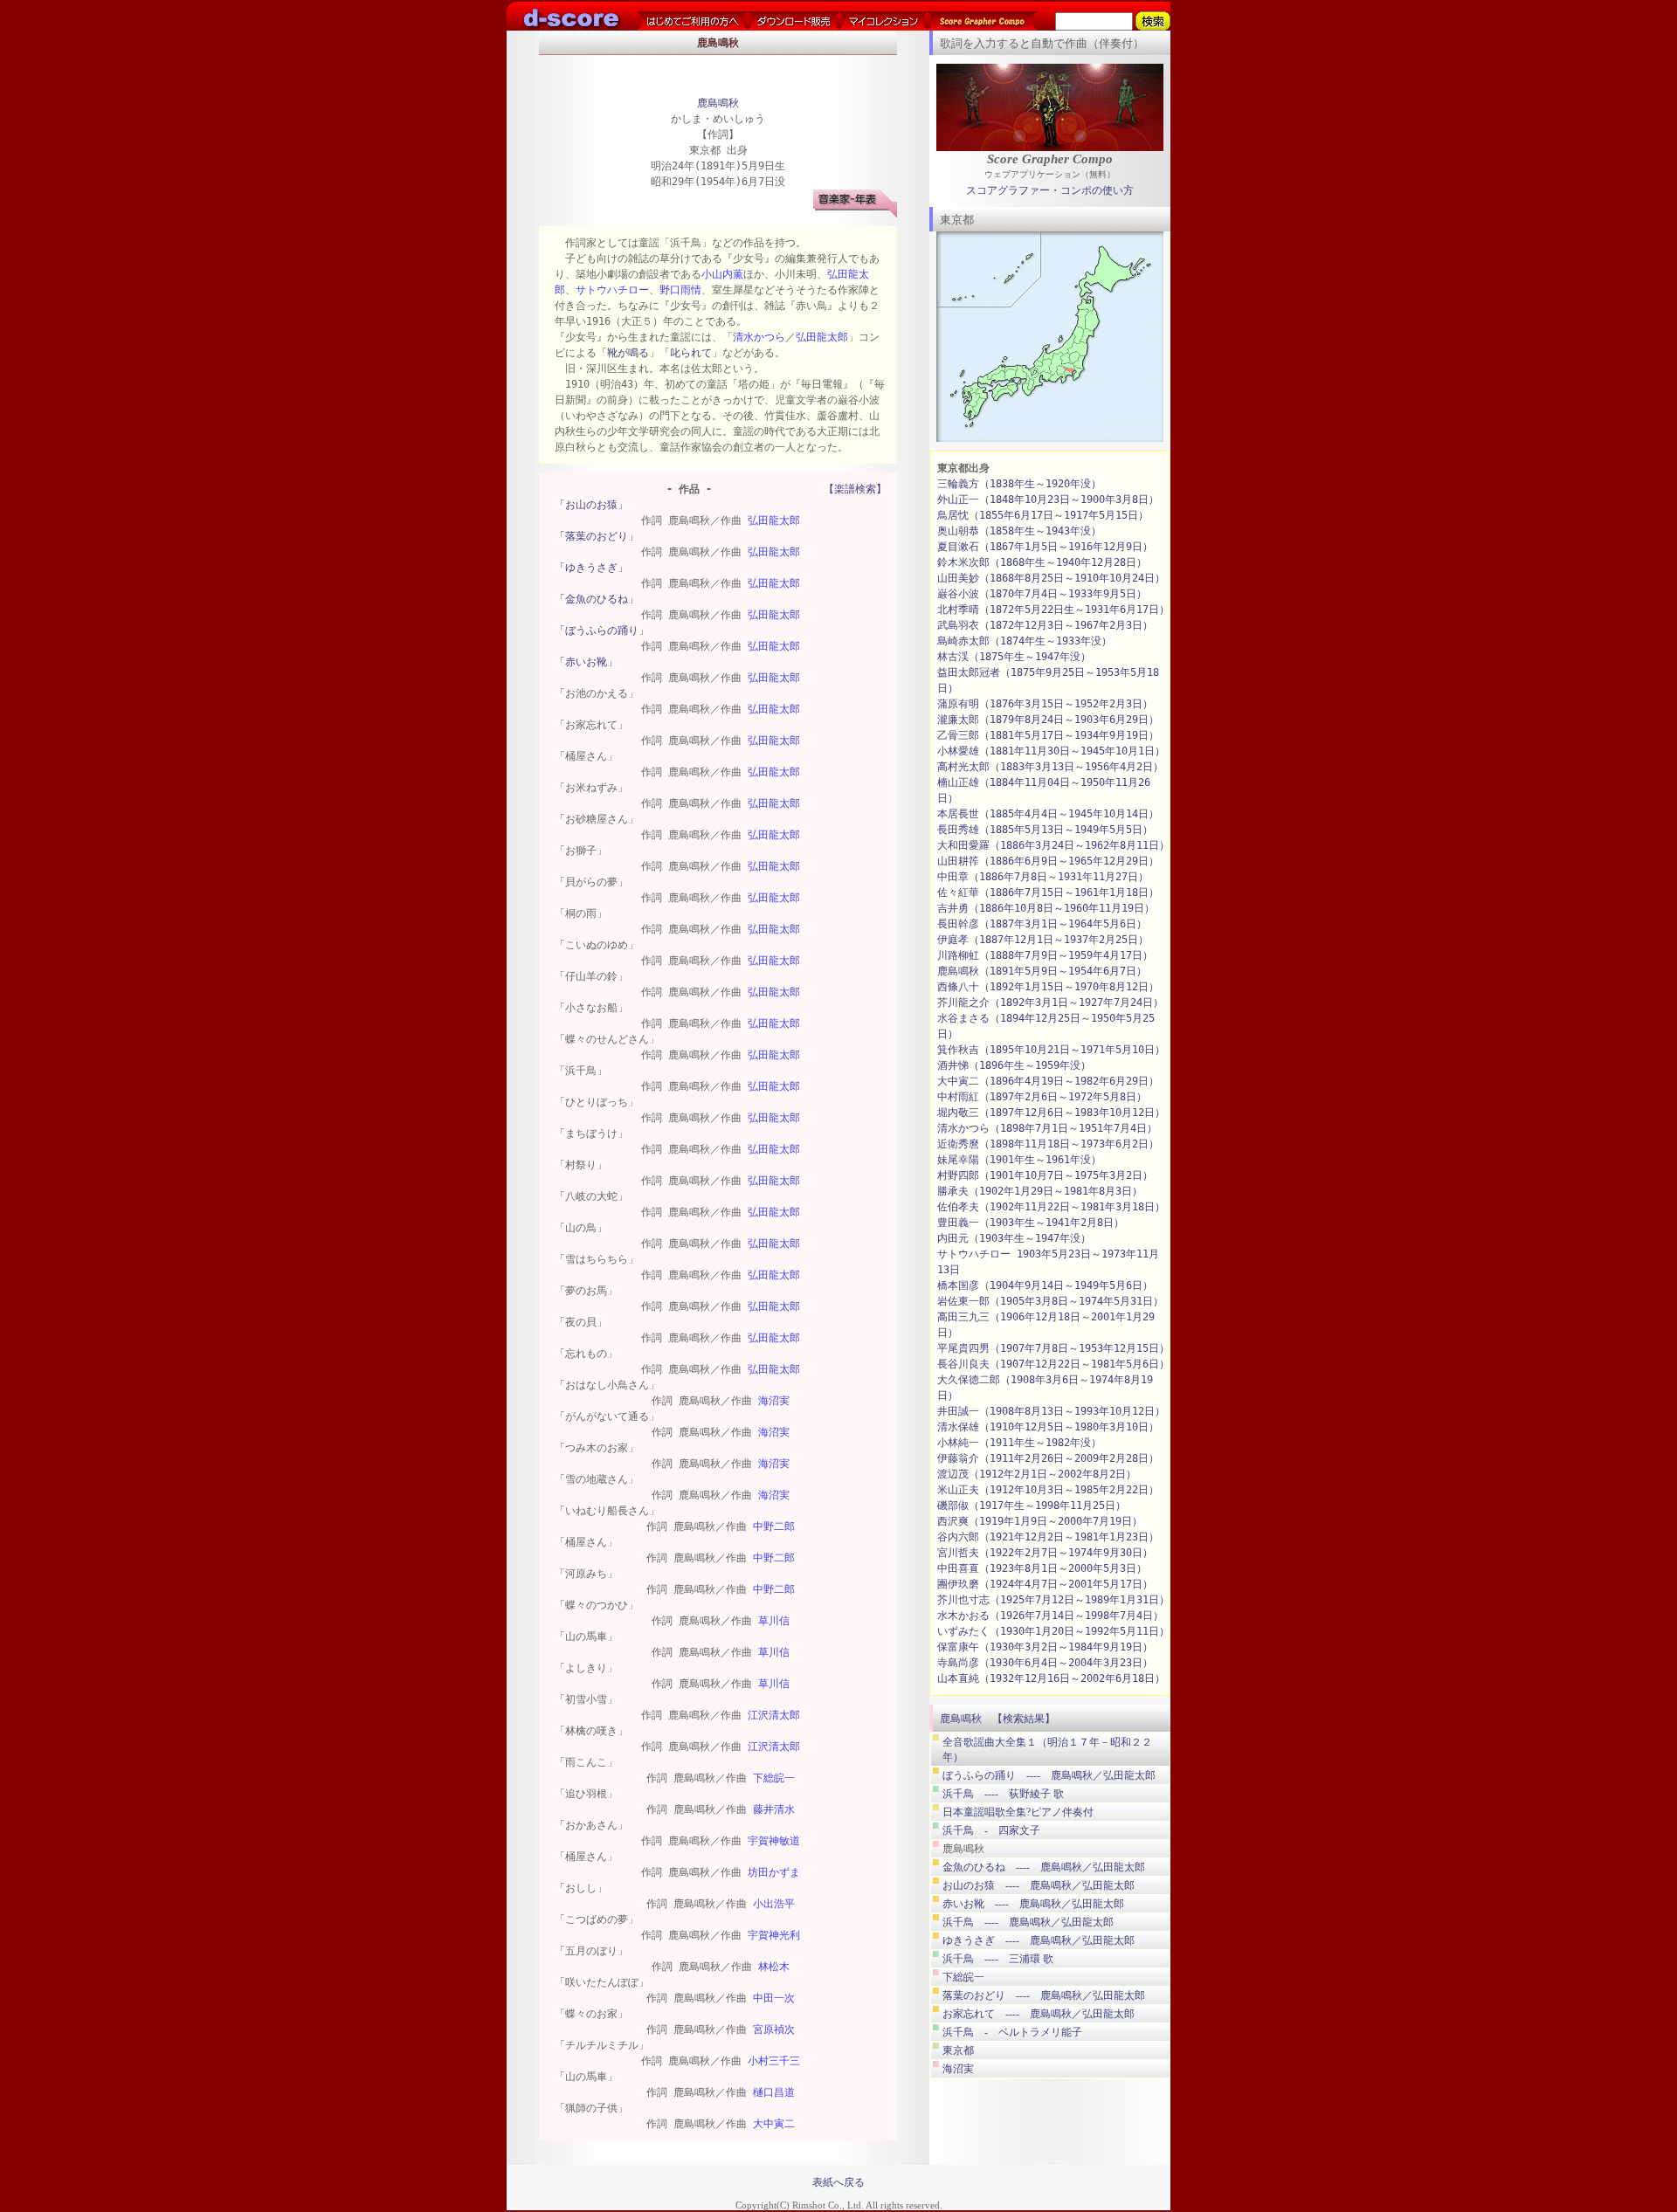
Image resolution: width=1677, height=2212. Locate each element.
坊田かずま (774, 1872)
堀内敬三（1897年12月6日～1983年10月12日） (1051, 1113)
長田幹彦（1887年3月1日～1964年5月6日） (1042, 924)
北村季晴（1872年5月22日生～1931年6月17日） (1053, 610)
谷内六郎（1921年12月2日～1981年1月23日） (1048, 1537)
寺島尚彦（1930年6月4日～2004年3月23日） (1045, 1663)
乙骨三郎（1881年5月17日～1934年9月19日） (1048, 735)
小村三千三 (774, 2061)
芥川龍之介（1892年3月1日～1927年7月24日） (1050, 1003)
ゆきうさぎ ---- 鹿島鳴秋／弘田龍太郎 (1039, 1940)
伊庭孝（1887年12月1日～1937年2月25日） (1043, 940)
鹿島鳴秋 (718, 103)
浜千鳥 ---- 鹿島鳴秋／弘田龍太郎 (1028, 1922)
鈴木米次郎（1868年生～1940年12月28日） (1042, 562)
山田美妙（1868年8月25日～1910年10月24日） (1051, 578)
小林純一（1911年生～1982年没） (1019, 1443)
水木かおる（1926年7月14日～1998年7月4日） (1050, 1616)
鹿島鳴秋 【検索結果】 (997, 1719)
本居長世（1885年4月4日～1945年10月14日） (1048, 814)
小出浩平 (774, 1904)
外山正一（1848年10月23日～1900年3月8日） (1048, 500)
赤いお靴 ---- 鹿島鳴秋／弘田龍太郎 (1033, 1904)
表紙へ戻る (838, 2182)
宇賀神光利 (774, 1935)
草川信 (774, 1621)
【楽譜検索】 (855, 489)
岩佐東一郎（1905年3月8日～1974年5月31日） (1050, 1301)
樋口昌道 (774, 2092)
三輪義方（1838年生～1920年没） (1019, 484)
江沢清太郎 (774, 1715)
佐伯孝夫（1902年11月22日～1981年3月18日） (1051, 1207)
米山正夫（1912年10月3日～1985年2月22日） (1048, 1490)
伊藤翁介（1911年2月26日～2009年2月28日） (1048, 1458)
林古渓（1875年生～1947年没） (1014, 657)
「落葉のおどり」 (597, 536)
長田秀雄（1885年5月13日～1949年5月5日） (1045, 830)
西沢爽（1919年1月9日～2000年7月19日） (1040, 1521)
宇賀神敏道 (774, 1841)
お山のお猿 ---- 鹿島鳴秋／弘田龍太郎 (1039, 1885)
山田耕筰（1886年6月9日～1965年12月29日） (1048, 861)
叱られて (691, 353)
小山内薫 (722, 274)
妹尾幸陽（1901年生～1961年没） (1019, 1160)
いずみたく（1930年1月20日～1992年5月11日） (1053, 1631)
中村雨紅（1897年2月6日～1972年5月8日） (1042, 1097)
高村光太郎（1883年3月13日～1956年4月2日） (1050, 767)
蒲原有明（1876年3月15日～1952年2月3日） (1045, 704)
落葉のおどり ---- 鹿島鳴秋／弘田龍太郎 (1044, 1995)
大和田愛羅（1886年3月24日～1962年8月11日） (1053, 845)
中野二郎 (774, 1526)
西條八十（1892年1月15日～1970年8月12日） (1048, 987)
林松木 (774, 1967)
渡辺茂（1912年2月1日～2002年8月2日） (1037, 1474)
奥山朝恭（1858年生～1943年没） (1019, 531)
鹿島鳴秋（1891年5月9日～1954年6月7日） (1042, 971)
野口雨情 (680, 290)
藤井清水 (774, 1809)
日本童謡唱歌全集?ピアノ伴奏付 (1018, 1812)
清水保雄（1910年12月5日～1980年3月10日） (1048, 1427)
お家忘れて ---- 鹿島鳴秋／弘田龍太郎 (1039, 2014)
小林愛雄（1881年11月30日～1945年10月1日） (1051, 751)
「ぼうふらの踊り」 (602, 631)
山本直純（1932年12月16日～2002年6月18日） (1051, 1678)
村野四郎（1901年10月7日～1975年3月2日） (1045, 1175)
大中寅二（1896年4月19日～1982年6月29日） (1048, 1081)
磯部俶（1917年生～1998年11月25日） (1032, 1506)
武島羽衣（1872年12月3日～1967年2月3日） (1045, 625)
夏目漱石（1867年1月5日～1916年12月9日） (1045, 547)
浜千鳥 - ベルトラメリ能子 (1012, 2032)
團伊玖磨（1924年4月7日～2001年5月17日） (1045, 1584)
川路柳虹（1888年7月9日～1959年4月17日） (1045, 955)
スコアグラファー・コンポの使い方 (1050, 190)
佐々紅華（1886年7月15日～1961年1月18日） (1048, 892)
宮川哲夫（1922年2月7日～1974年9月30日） (1045, 1553)
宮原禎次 (774, 2029)
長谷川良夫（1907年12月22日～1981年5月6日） (1053, 1364)
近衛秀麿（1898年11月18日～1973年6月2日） (1048, 1144)
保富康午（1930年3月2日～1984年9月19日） (1045, 1647)
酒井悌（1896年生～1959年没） (1014, 1065)
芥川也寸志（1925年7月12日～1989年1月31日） (1053, 1600)
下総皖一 (774, 1778)
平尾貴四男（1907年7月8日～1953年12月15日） (1053, 1348)
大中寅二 (774, 2124)
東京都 (958, 2050)
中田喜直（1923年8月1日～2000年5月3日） (1042, 1568)
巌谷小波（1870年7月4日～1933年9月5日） (1042, 594)
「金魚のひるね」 (597, 599)
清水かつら (759, 337)
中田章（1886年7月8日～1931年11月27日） (1043, 877)
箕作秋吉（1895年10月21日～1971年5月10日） (1051, 1050)
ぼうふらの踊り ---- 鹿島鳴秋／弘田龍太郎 (1049, 1775)
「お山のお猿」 (591, 505)
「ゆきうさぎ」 (591, 568)
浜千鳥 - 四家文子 (991, 1830)
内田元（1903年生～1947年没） (1014, 1238)
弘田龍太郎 (822, 337)
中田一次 (774, 1998)
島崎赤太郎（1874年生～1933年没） (1025, 641)
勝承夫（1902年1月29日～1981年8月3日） (1040, 1191)
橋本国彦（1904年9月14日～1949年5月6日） (1045, 1285)
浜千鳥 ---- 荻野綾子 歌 (1003, 1794)
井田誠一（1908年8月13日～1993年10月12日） (1051, 1411)
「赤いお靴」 (586, 662)
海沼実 (774, 1401)
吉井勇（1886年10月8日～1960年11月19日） (1046, 908)
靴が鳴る (628, 353)
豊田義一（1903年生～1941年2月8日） (1031, 1223)
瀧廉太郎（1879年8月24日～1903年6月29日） (1048, 720)
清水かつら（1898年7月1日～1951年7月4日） (1047, 1128)
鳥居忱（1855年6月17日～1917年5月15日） (1043, 515)
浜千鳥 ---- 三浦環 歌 (998, 1959)
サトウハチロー (612, 290)
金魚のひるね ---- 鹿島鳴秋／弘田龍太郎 (1044, 1867)
